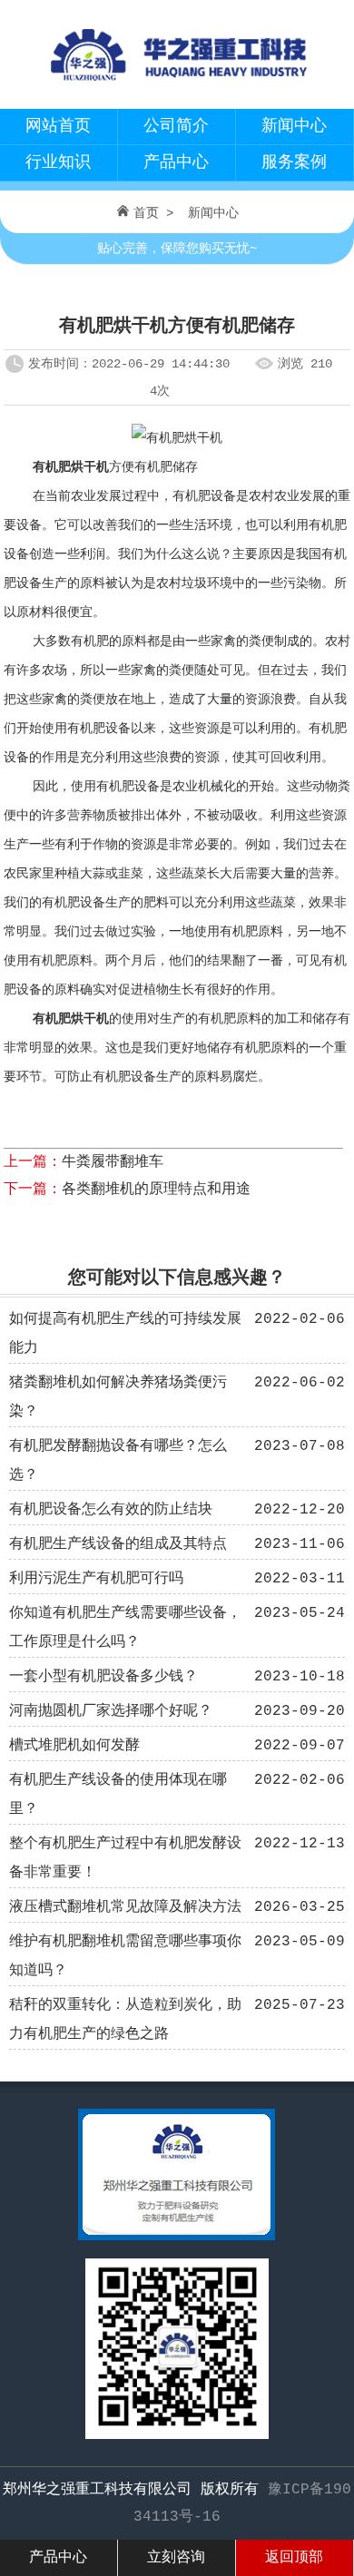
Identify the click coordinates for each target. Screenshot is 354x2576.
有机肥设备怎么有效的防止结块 (111, 1510)
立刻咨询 (176, 2558)
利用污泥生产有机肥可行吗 (96, 1579)
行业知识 (58, 162)
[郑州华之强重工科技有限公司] (177, 87)
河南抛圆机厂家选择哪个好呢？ (111, 1711)
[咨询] (177, 2237)
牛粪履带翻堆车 (113, 1162)
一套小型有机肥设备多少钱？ (103, 1677)
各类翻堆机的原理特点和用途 (156, 1190)
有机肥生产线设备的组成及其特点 (118, 1544)
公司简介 (176, 126)
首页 (146, 213)
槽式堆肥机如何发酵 (74, 1746)
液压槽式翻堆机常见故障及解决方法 (125, 1907)
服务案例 (294, 162)
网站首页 (58, 126)
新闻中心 (294, 126)
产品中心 (176, 162)
